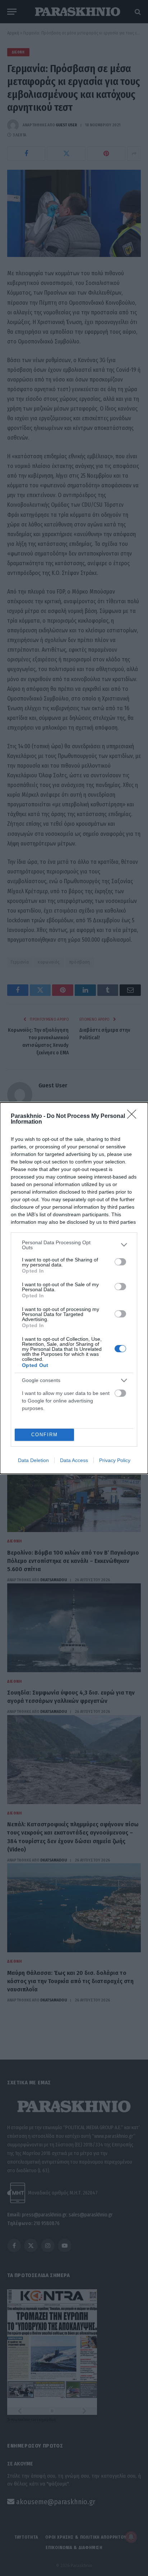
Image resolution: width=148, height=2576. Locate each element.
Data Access (74, 1460)
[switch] (120, 1262)
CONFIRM (45, 1435)
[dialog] (74, 1288)
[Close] (134, 1116)
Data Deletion (33, 1460)
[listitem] (74, 1245)
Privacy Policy (115, 1460)
